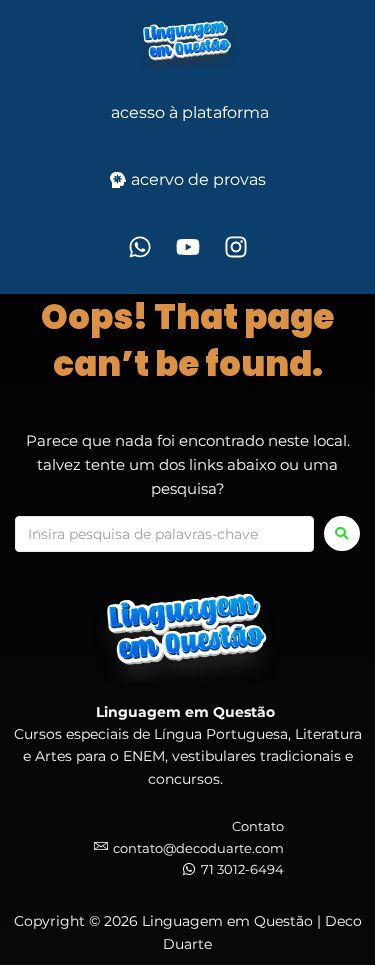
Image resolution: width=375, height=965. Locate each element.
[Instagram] (236, 247)
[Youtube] (188, 247)
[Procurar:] (164, 534)
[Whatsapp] (140, 247)
